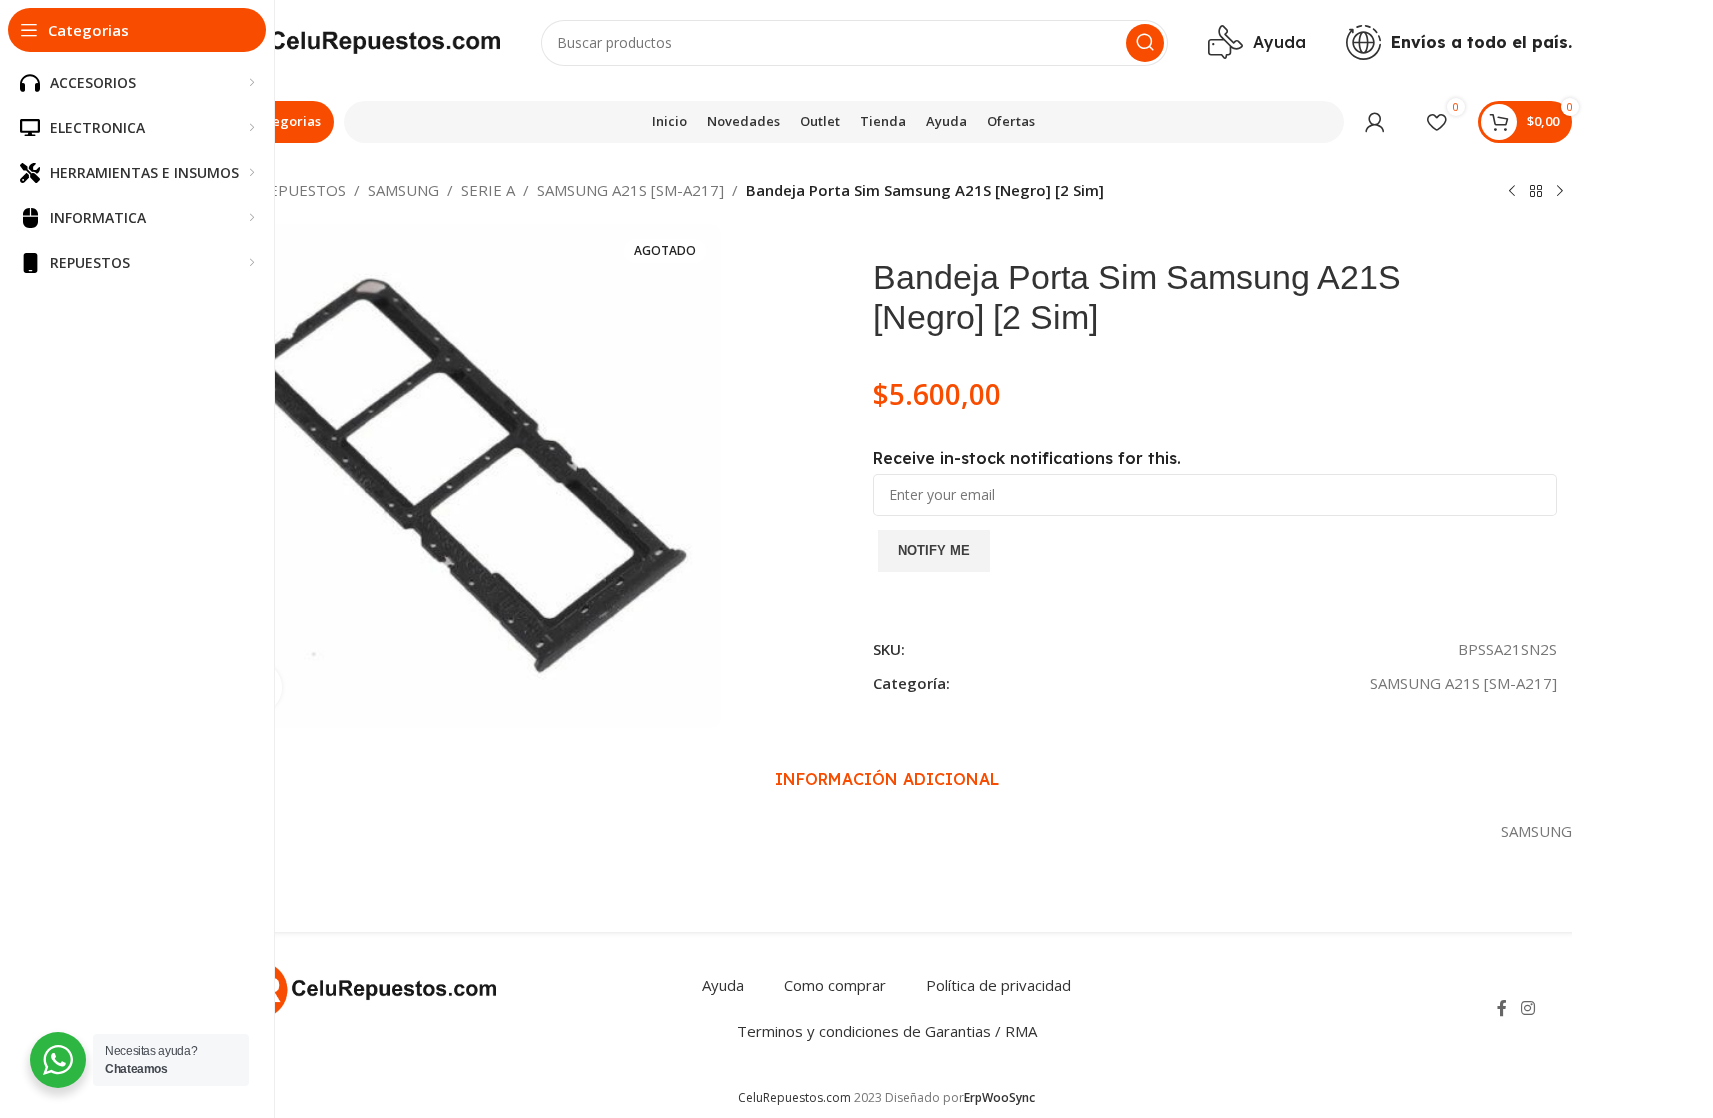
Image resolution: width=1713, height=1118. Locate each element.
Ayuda (723, 985)
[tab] (887, 779)
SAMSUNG (403, 190)
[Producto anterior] (1512, 192)
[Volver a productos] (1536, 192)
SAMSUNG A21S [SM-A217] (630, 190)
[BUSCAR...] (1145, 43)
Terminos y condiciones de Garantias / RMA (887, 1031)
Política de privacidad (998, 985)
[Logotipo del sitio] (351, 41)
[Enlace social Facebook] (1502, 1008)
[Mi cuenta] (1375, 122)
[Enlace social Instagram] (1527, 1008)
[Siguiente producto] (1560, 192)
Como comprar (835, 985)
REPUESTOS (302, 190)
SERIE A (488, 190)
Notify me (934, 550)
